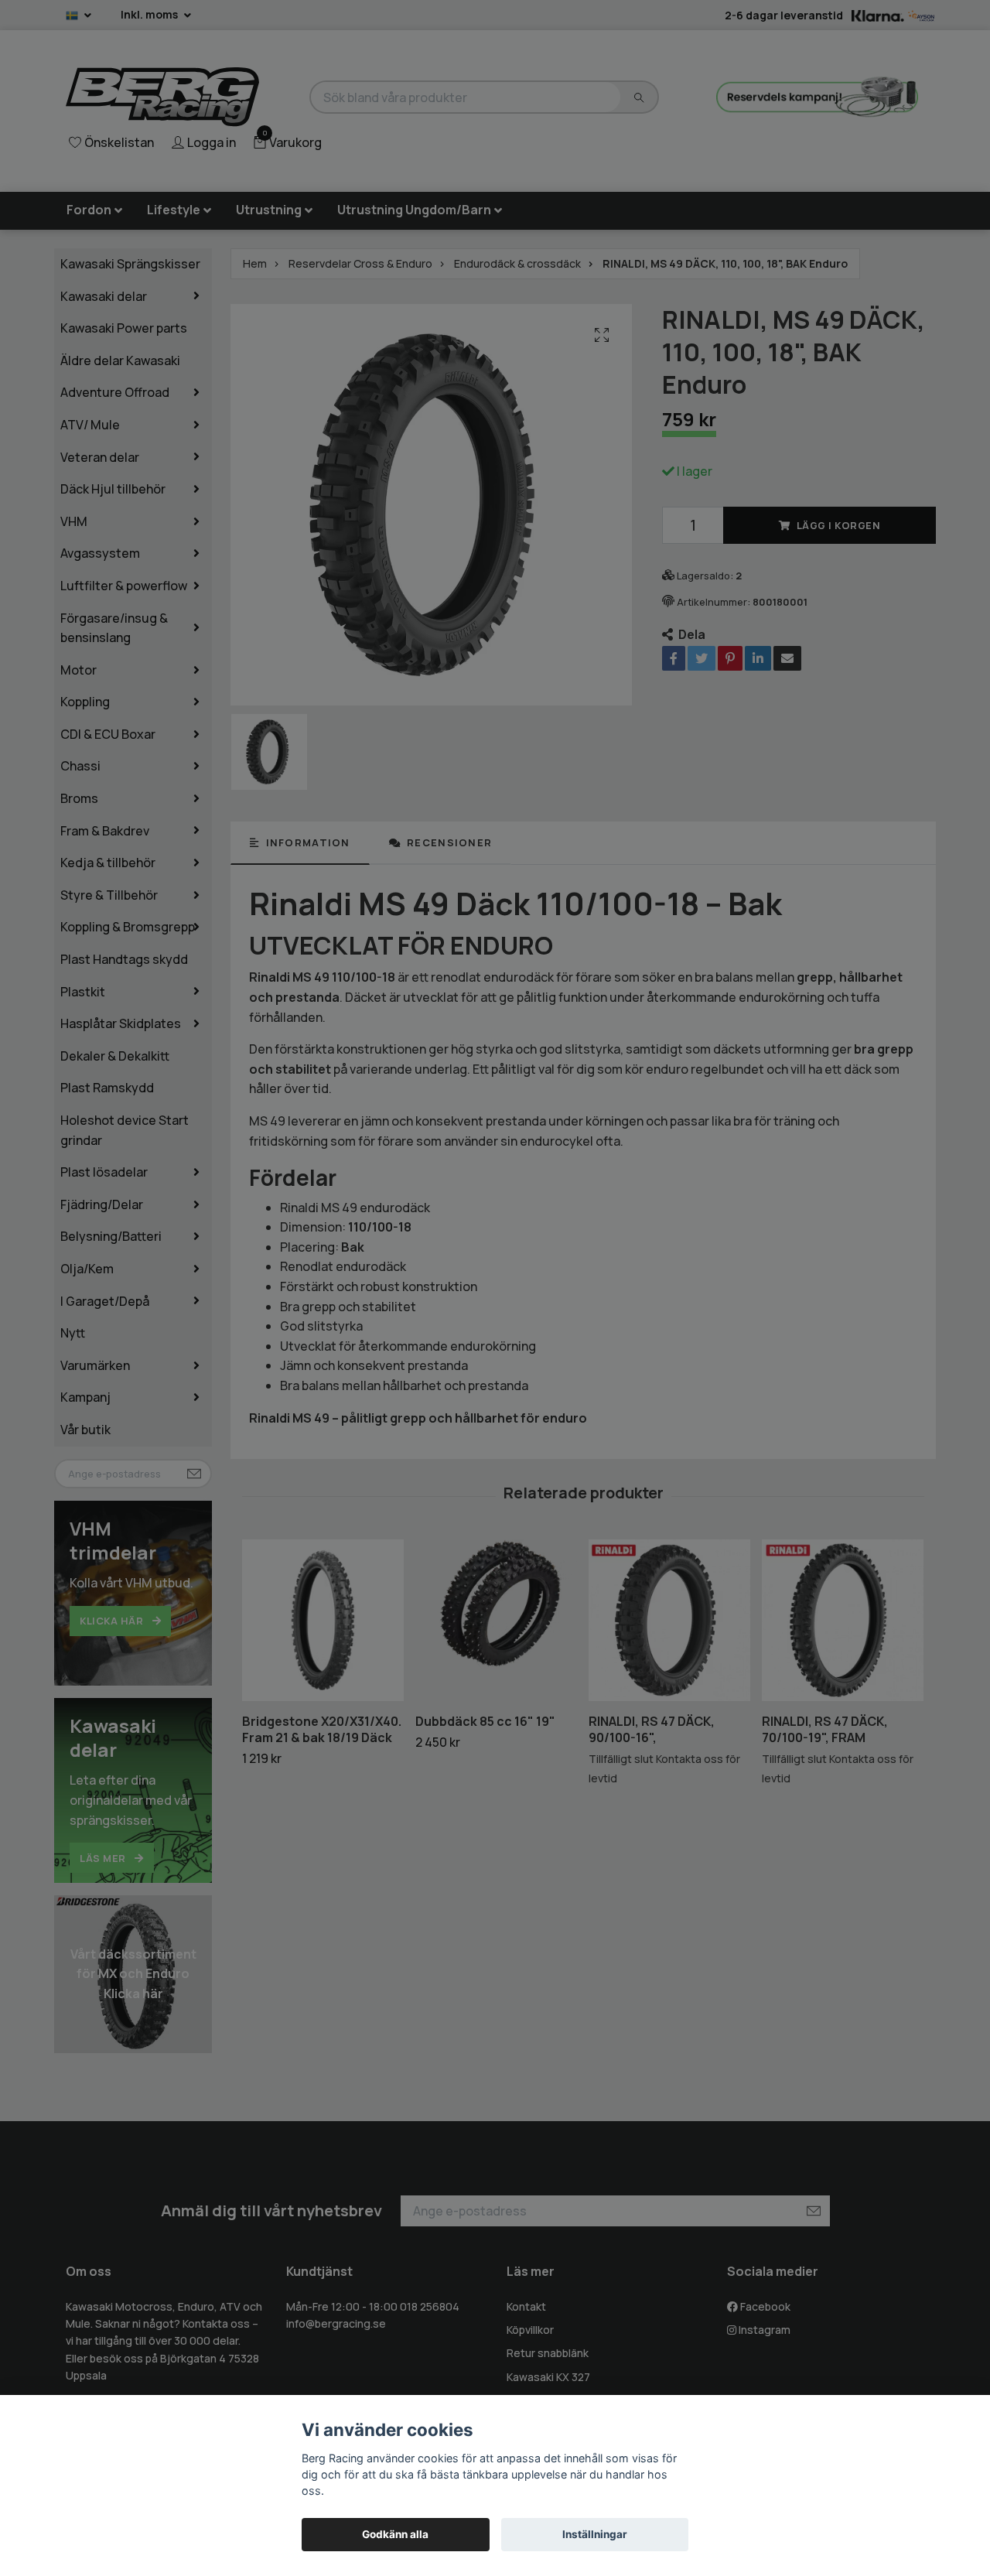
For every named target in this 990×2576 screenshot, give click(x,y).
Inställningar (595, 2534)
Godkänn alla (395, 2534)
